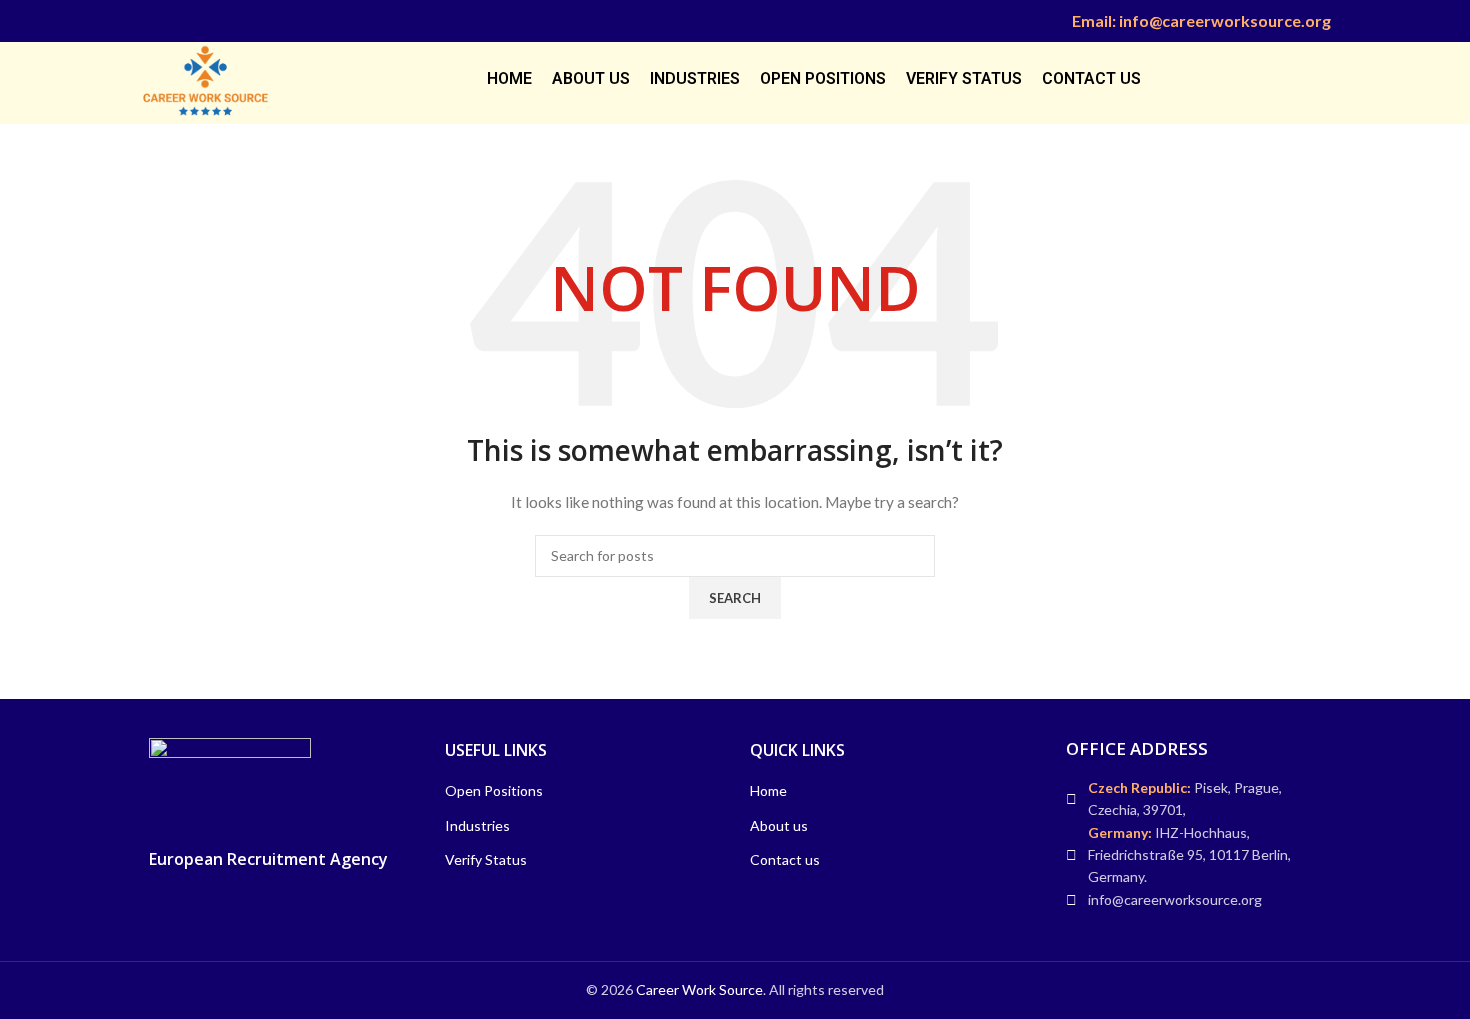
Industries (477, 825)
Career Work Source (699, 989)
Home (768, 790)
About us (779, 825)
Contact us (785, 859)
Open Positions (494, 790)
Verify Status (486, 859)
